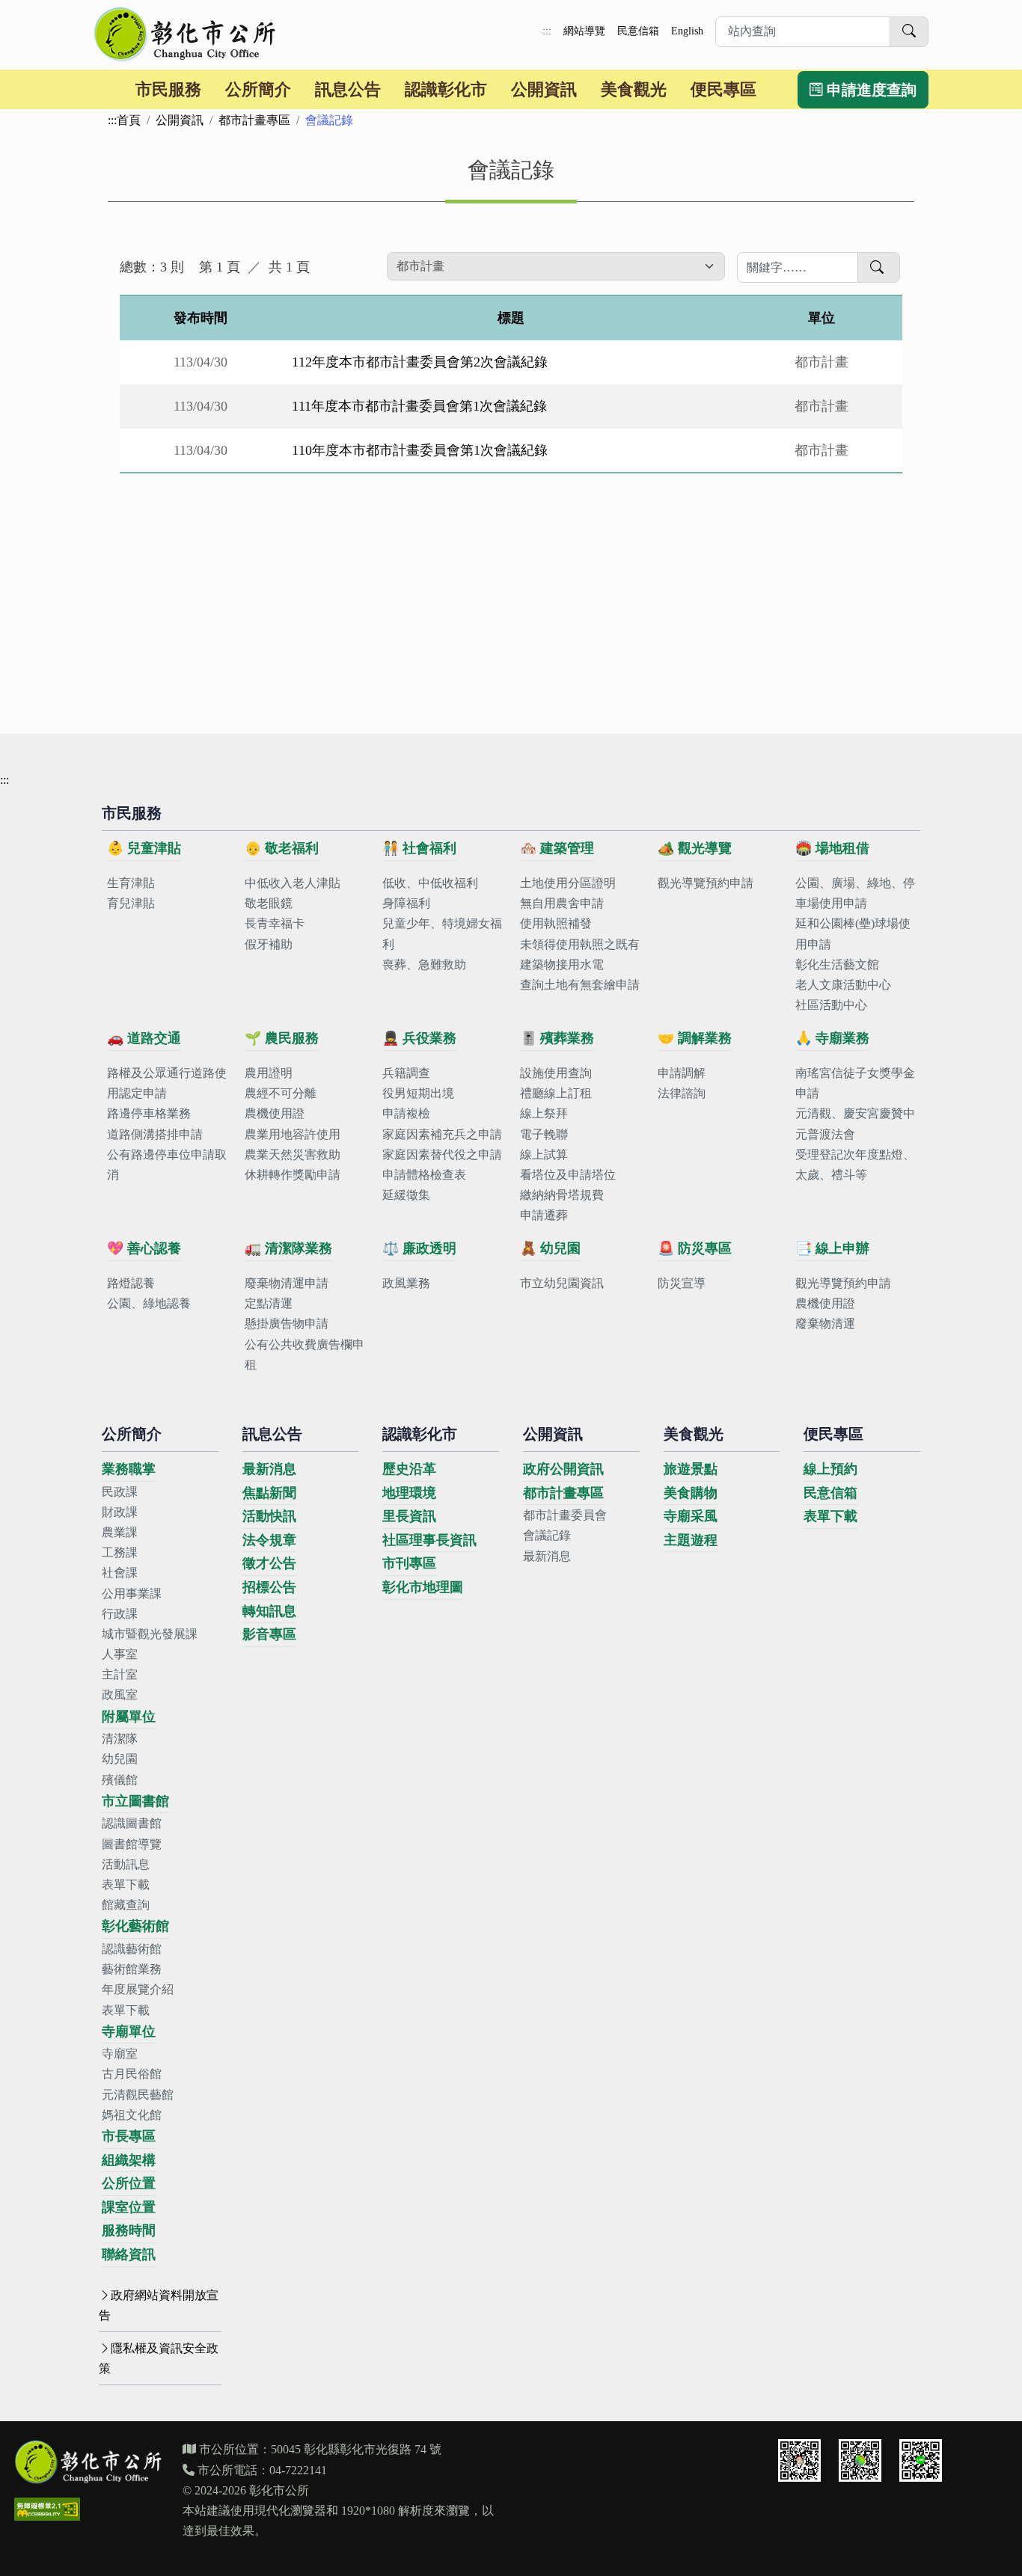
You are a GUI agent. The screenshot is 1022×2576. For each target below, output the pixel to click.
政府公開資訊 (563, 1469)
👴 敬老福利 (282, 848)
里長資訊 (409, 1516)
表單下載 (126, 1885)
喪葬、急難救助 (424, 965)
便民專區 (723, 89)
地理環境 (409, 1493)
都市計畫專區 (254, 120)
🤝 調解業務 (695, 1038)
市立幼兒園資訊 (562, 1283)
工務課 (120, 1552)
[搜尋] (909, 32)
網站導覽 (584, 31)
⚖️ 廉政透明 (419, 1248)
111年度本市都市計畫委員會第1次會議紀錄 (419, 406)
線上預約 (830, 1469)
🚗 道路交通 (144, 1038)
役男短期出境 (418, 1093)
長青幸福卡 (275, 923)
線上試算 (544, 1154)
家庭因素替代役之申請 (442, 1154)
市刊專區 (409, 1563)
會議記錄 (547, 1535)
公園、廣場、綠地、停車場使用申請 (855, 893)
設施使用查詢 (556, 1073)
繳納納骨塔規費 (562, 1195)
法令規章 (269, 1540)
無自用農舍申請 (562, 903)
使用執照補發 (556, 923)
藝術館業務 (132, 1969)
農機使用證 (275, 1113)
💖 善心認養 (144, 1248)
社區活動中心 (831, 1005)
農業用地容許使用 (293, 1134)
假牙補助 (269, 944)
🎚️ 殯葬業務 (557, 1038)
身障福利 (406, 903)
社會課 (120, 1573)
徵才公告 (269, 1563)
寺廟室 (120, 2054)
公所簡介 (258, 89)
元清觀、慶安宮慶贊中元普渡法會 (855, 1123)
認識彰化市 (446, 89)
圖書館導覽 (132, 1844)
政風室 (120, 1695)
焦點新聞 (269, 1493)
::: (547, 31)
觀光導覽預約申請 (706, 883)
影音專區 (269, 1634)
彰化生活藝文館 (837, 965)
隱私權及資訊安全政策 (159, 2358)
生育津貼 (131, 883)
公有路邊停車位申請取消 (167, 1165)
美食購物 (691, 1493)
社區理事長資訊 (429, 1540)
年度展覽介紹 (138, 1989)
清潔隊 (120, 1739)
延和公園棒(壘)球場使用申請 (853, 933)
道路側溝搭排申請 (155, 1134)
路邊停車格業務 (149, 1113)
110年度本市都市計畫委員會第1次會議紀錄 (420, 450)
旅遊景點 (691, 1469)
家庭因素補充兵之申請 (442, 1134)
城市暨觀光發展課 (150, 1634)
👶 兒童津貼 (144, 848)
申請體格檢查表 (424, 1175)
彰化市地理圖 (423, 1587)
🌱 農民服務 (282, 1038)
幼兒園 (120, 1759)
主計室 (120, 1674)
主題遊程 (691, 1540)
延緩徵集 (406, 1195)
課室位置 (129, 2207)
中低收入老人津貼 (293, 883)
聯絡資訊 (129, 2254)
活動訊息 (126, 1864)
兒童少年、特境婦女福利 (442, 933)
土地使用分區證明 (568, 883)
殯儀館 (120, 1780)
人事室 (120, 1654)
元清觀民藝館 (138, 2095)
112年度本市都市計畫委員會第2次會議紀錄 (420, 362)
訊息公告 (348, 89)
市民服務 (168, 89)
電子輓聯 (544, 1134)
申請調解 (682, 1073)
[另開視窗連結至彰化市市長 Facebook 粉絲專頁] (799, 2460)
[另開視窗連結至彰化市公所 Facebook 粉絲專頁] (860, 2460)
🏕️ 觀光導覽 (695, 848)
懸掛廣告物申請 (287, 1324)
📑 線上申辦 (832, 1248)
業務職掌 (129, 1469)
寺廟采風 (691, 1516)
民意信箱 (638, 31)
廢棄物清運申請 (287, 1283)
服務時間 (129, 2230)
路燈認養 (131, 1283)
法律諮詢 (682, 1093)
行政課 (120, 1614)
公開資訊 (544, 89)
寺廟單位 (129, 2031)
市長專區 (129, 2136)
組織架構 (129, 2160)
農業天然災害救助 (293, 1154)
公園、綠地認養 (149, 1303)
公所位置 (129, 2183)
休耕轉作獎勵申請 (293, 1175)
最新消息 (269, 1469)
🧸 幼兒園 (550, 1248)
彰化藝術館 (135, 1926)
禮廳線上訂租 (556, 1093)
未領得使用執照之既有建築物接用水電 (580, 954)
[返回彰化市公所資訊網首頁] (186, 34)
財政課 (120, 1512)
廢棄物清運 (825, 1324)
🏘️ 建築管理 (557, 848)
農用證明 (269, 1073)
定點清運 (269, 1303)
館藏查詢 (126, 1905)
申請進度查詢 (870, 90)
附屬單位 (129, 1717)
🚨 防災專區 (695, 1248)
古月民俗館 (132, 2074)
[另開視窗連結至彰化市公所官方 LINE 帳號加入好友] (921, 2460)
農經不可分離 (281, 1093)
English (687, 31)
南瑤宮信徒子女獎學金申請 (855, 1083)
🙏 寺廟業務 (832, 1038)
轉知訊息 (269, 1611)
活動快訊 (269, 1516)
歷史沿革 (409, 1469)
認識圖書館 (132, 1823)
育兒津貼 (131, 903)
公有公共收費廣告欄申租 (305, 1355)
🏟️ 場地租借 (832, 848)
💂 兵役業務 (419, 1038)
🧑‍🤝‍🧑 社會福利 (419, 848)
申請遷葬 (544, 1215)
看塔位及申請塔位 (568, 1175)
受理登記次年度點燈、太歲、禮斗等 (855, 1165)
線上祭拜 (544, 1113)
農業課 (120, 1532)
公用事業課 (132, 1594)
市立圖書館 (135, 1801)
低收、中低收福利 (430, 883)
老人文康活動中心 (843, 985)
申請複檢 (406, 1113)
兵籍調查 (406, 1073)
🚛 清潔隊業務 (288, 1248)
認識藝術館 (132, 1949)
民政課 (120, 1492)
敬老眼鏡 (269, 903)
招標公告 (269, 1587)
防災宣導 (682, 1283)
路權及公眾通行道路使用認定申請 (167, 1083)
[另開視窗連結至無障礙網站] (47, 2509)
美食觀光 (634, 89)
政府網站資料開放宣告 (159, 2305)
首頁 (129, 120)
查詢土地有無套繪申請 (580, 985)
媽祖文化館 (132, 2115)
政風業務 (406, 1283)
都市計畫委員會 (565, 1515)
